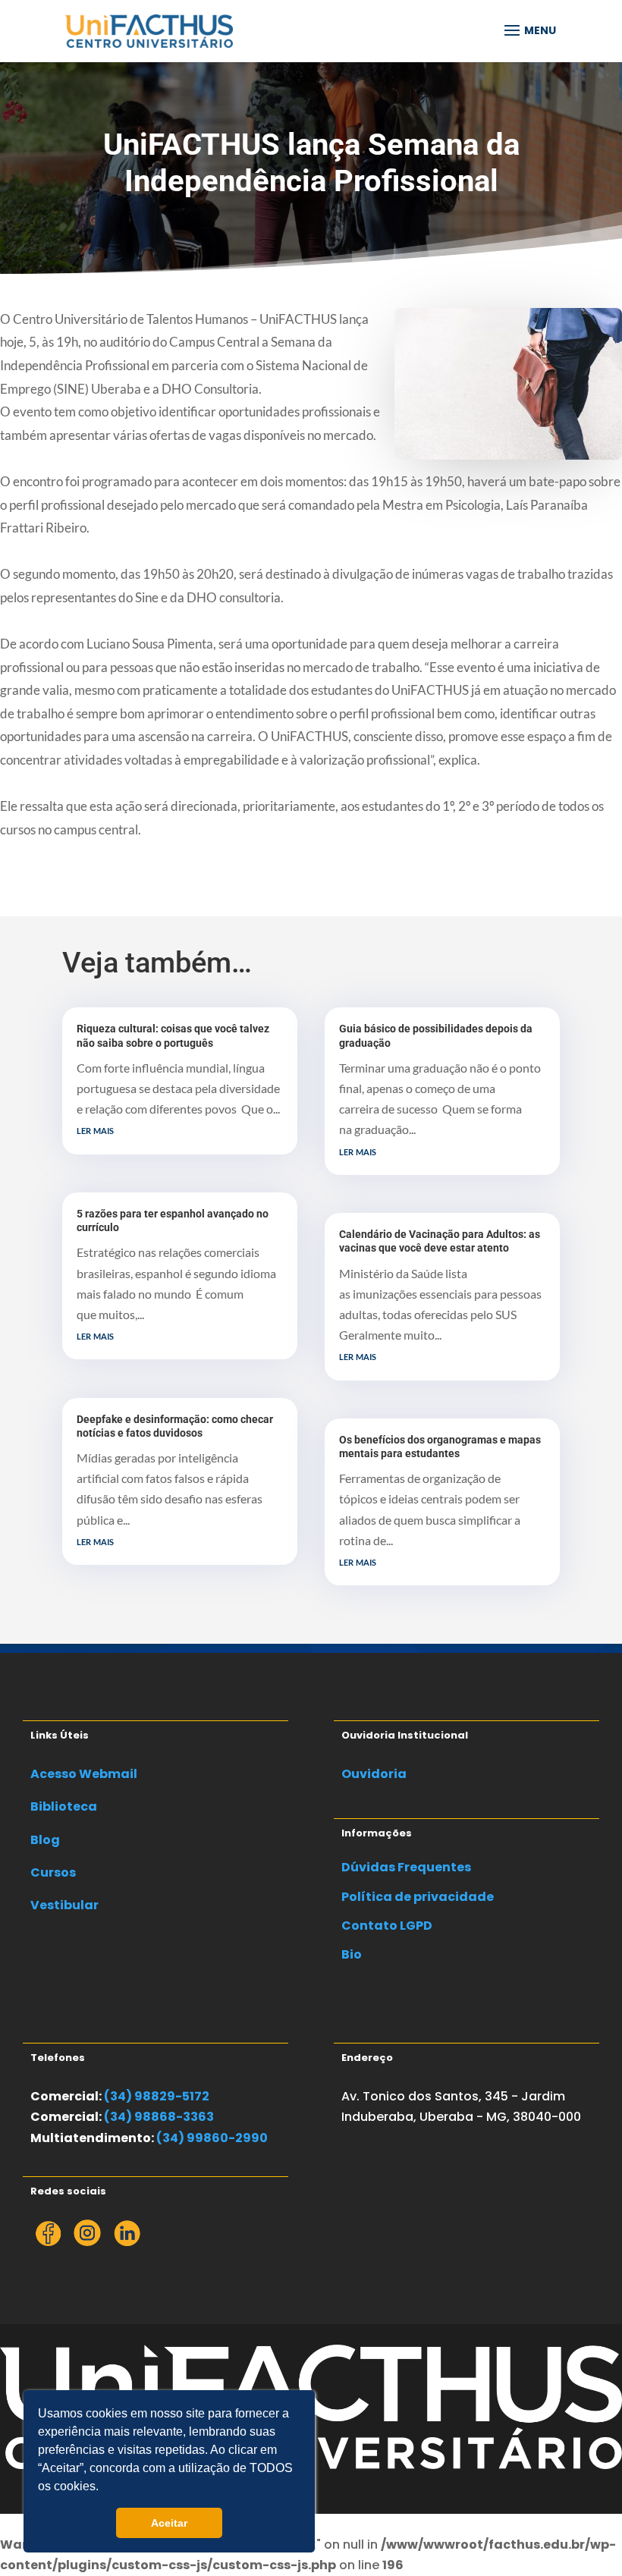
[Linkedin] (127, 2242)
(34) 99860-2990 (212, 2138)
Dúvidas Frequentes (406, 1867)
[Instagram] (87, 2242)
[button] (104, 2488)
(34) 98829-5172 (157, 2096)
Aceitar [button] (169, 2523)
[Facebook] (48, 2242)
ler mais (95, 1129)
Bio (352, 1954)
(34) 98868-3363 (159, 2117)
